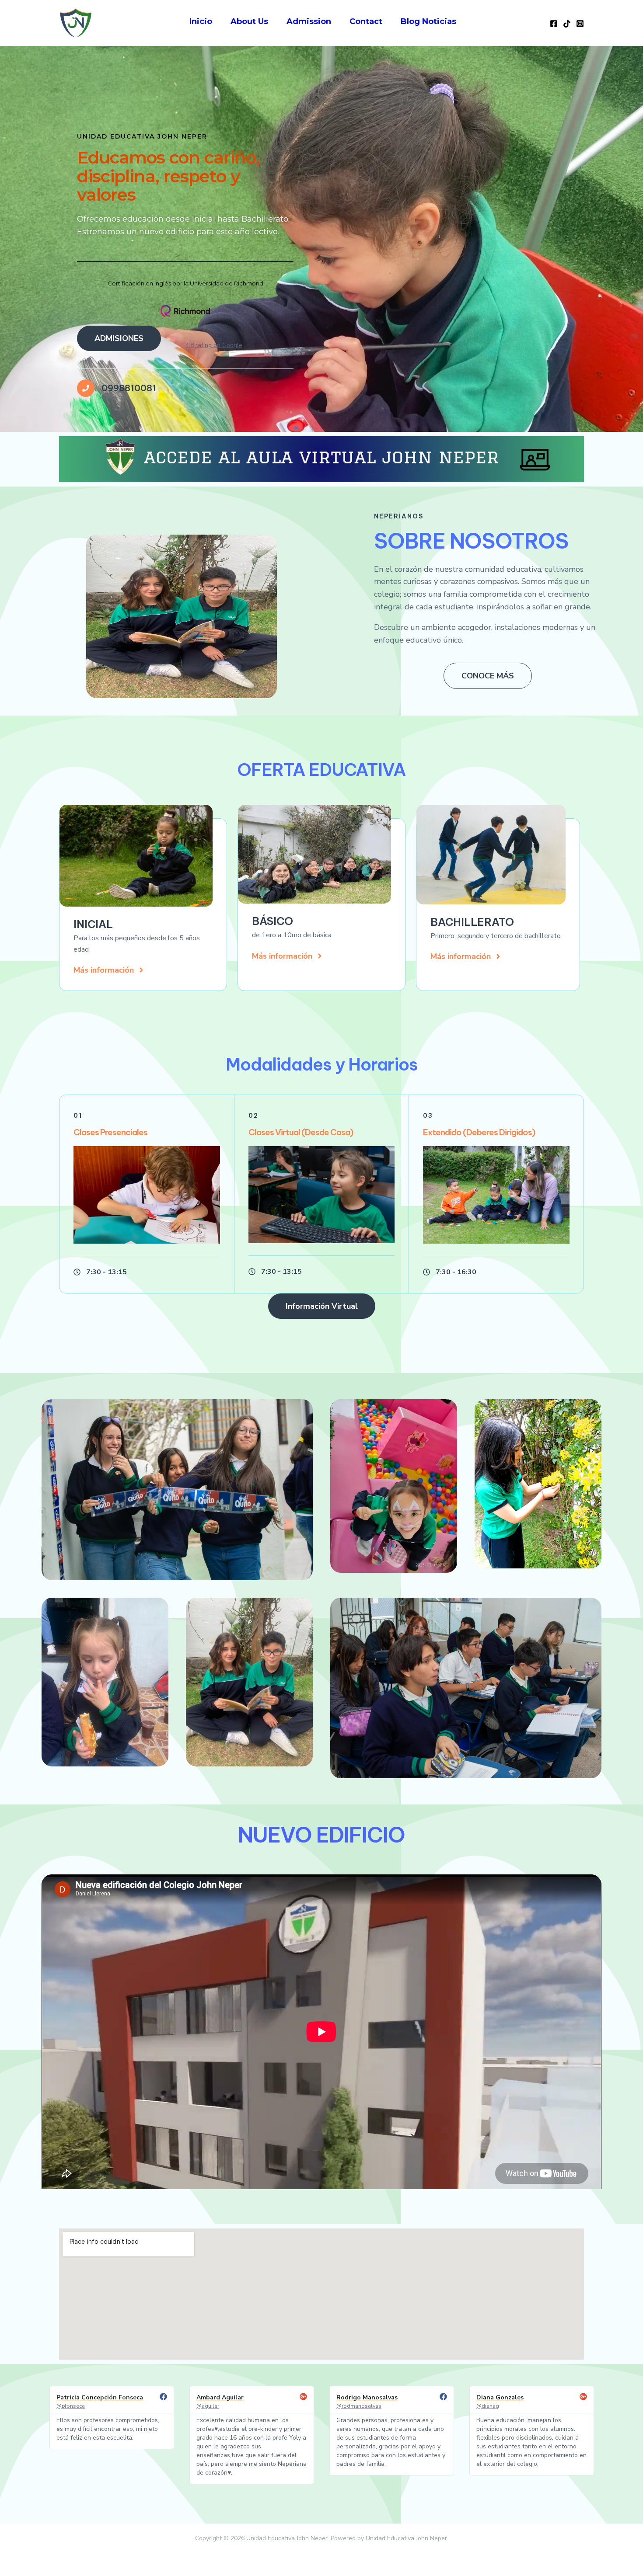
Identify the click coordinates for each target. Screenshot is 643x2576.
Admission (309, 21)
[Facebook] (554, 24)
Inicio (201, 21)
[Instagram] (580, 24)
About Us (249, 21)
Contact (366, 21)
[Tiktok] (567, 24)
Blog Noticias (428, 21)
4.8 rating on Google (214, 345)
